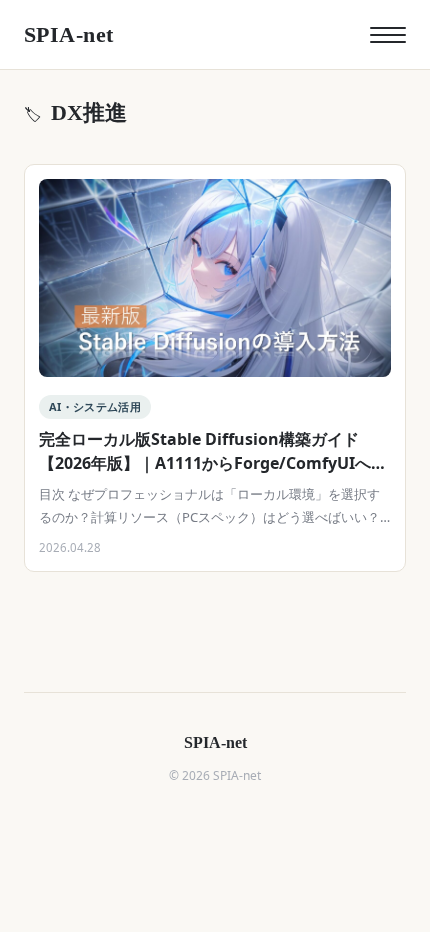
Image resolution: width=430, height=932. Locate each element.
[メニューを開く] (388, 35)
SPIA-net (69, 34)
